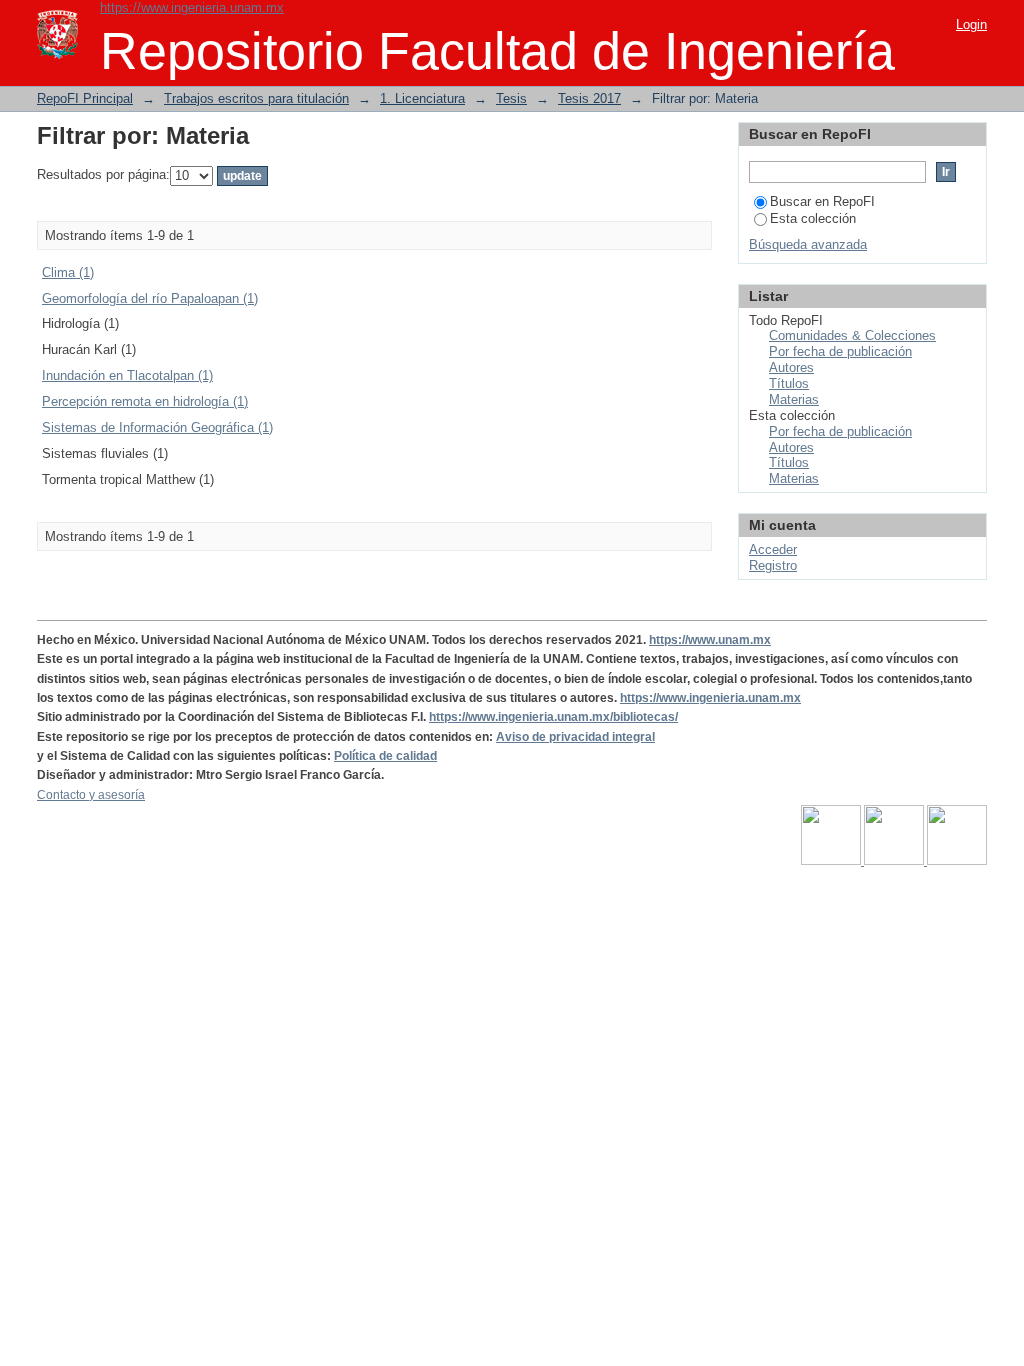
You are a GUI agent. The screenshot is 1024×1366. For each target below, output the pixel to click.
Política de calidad (385, 756)
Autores (791, 367)
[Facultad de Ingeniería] (895, 861)
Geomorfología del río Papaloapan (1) (150, 298)
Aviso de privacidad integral (575, 737)
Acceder (773, 549)
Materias (794, 399)
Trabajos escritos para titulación (256, 98)
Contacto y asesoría (91, 795)
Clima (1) (68, 272)
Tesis (511, 98)
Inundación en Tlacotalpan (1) (127, 375)
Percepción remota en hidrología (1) (145, 401)
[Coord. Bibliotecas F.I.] (957, 861)
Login (971, 24)
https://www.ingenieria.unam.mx (192, 7)
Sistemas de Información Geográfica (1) (157, 427)
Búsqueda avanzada (808, 244)
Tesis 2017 (589, 98)
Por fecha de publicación (840, 351)
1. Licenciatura (422, 98)
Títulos (789, 383)
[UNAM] (832, 861)
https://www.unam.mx (710, 640)
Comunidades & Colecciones (852, 335)
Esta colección (813, 218)
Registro (773, 565)
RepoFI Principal (85, 98)
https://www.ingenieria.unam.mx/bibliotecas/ (553, 717)
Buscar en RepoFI (822, 201)
